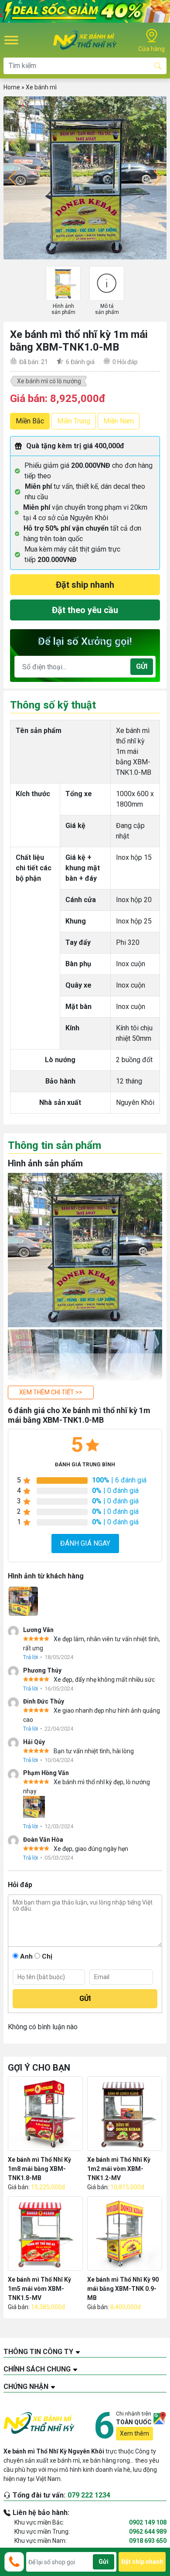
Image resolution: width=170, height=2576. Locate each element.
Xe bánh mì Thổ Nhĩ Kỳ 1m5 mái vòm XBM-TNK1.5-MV (39, 2289)
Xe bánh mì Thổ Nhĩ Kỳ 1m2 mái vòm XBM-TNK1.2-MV (119, 2169)
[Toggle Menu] (11, 40)
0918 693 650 (148, 2541)
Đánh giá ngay (85, 1543)
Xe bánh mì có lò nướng (49, 381)
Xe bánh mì (41, 87)
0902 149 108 (148, 2522)
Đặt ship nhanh (85, 585)
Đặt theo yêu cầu (85, 610)
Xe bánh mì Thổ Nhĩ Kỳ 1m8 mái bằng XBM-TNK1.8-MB (39, 2169)
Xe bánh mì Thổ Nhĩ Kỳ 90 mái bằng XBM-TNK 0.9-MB (123, 2289)
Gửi (142, 666)
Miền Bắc (30, 421)
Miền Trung (74, 421)
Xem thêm (134, 2433)
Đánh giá (80, 362)
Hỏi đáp (125, 362)
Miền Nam (119, 421)
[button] (51, 1392)
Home (12, 87)
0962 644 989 (148, 2532)
